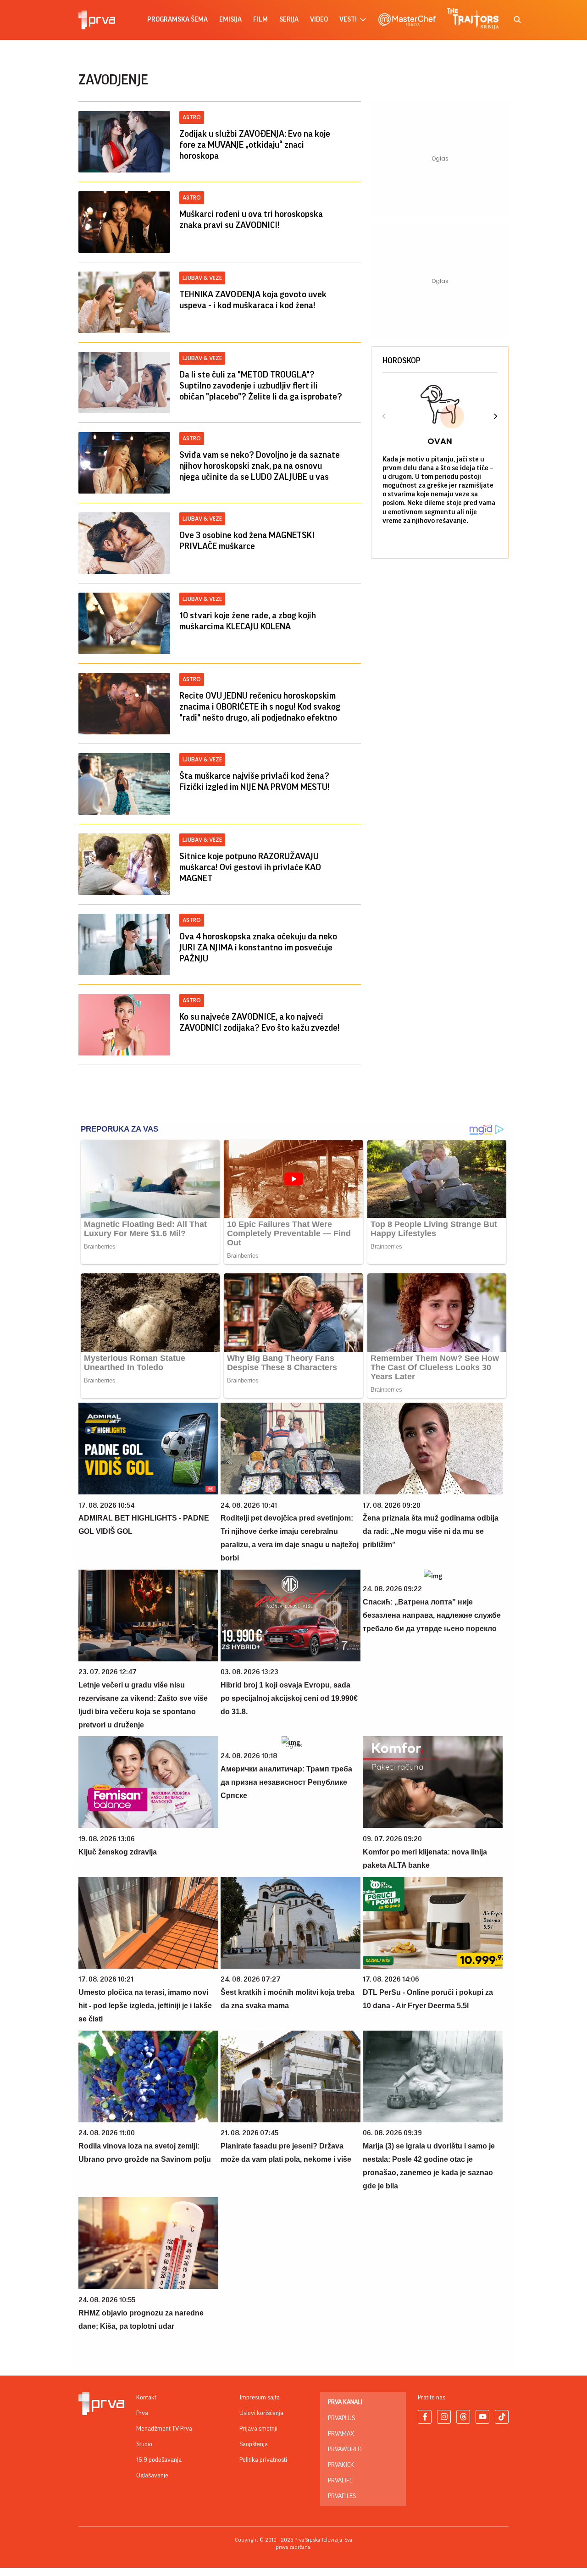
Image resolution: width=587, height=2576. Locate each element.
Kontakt (146, 2398)
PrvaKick (341, 2465)
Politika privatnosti (263, 2460)
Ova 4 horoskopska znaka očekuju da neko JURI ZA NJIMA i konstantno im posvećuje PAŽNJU (258, 948)
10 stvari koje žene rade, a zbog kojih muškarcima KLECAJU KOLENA (248, 621)
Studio (144, 2444)
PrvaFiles (342, 2496)
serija (289, 19)
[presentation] (384, 417)
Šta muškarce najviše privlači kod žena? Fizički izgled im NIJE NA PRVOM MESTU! (255, 782)
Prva (142, 2413)
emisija (230, 19)
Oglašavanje (152, 2476)
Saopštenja (254, 2444)
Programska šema (177, 19)
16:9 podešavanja (159, 2460)
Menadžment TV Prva (164, 2429)
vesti (348, 19)
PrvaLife (340, 2481)
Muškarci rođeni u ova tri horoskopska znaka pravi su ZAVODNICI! (251, 220)
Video (319, 19)
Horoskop (401, 361)
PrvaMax (341, 2434)
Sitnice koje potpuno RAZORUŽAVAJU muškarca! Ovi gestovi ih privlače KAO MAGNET (250, 867)
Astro (192, 117)
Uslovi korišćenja (261, 2413)
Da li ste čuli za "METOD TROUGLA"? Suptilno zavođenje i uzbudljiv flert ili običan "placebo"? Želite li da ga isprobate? (261, 386)
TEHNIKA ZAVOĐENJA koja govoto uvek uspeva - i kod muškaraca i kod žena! (253, 300)
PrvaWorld (345, 2449)
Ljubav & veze (202, 278)
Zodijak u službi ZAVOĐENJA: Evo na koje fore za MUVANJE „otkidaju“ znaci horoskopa (255, 145)
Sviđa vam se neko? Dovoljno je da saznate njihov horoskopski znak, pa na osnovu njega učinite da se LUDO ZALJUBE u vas (260, 466)
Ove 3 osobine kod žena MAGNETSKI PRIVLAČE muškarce (247, 541)
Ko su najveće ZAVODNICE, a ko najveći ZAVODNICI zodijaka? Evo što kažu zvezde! (260, 1022)
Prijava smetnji (258, 2429)
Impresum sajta (260, 2398)
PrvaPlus (341, 2418)
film (260, 19)
